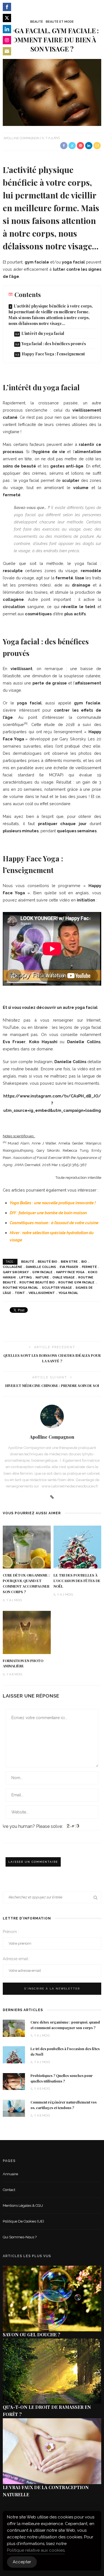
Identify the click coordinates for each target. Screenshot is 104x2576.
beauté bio (47, 1262)
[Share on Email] (7, 51)
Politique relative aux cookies (36, 2550)
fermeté (89, 1267)
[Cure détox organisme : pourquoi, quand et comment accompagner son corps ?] (27, 1547)
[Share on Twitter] (7, 18)
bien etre (69, 1262)
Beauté (37, 22)
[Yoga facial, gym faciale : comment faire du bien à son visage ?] (52, 92)
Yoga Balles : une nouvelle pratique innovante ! (53, 1203)
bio (84, 1262)
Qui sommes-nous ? (20, 2237)
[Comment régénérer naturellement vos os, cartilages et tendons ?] (14, 2108)
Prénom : (11, 1932)
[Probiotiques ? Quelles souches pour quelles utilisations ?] (14, 2081)
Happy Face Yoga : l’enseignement (53, 354)
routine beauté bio (37, 1282)
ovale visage (64, 1277)
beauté (28, 1262)
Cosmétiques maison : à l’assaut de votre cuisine (54, 1223)
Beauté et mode (60, 22)
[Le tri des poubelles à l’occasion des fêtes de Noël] (78, 1547)
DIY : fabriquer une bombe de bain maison (48, 1213)
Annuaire (10, 2174)
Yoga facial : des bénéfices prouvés (54, 344)
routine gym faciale (76, 1282)
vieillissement (42, 1293)
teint (20, 1293)
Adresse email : (17, 1959)
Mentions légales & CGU (23, 2206)
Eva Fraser (69, 1267)
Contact (9, 2190)
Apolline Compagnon (21, 138)
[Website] (52, 1497)
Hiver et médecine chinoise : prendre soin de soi (52, 1386)
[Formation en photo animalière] (27, 1632)
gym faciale (42, 1272)
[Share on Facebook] (7, 7)
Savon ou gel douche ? (31, 2335)
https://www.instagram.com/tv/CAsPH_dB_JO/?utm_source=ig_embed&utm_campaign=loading (52, 1103)
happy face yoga (70, 1272)
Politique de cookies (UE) (23, 2221)
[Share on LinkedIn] (7, 29)
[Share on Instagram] (7, 40)
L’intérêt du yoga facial (43, 333)
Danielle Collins (41, 1267)
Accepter (22, 2562)
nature (42, 1277)
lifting (26, 1277)
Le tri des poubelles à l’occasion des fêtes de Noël (77, 1581)
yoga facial (68, 1293)
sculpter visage (57, 1288)
